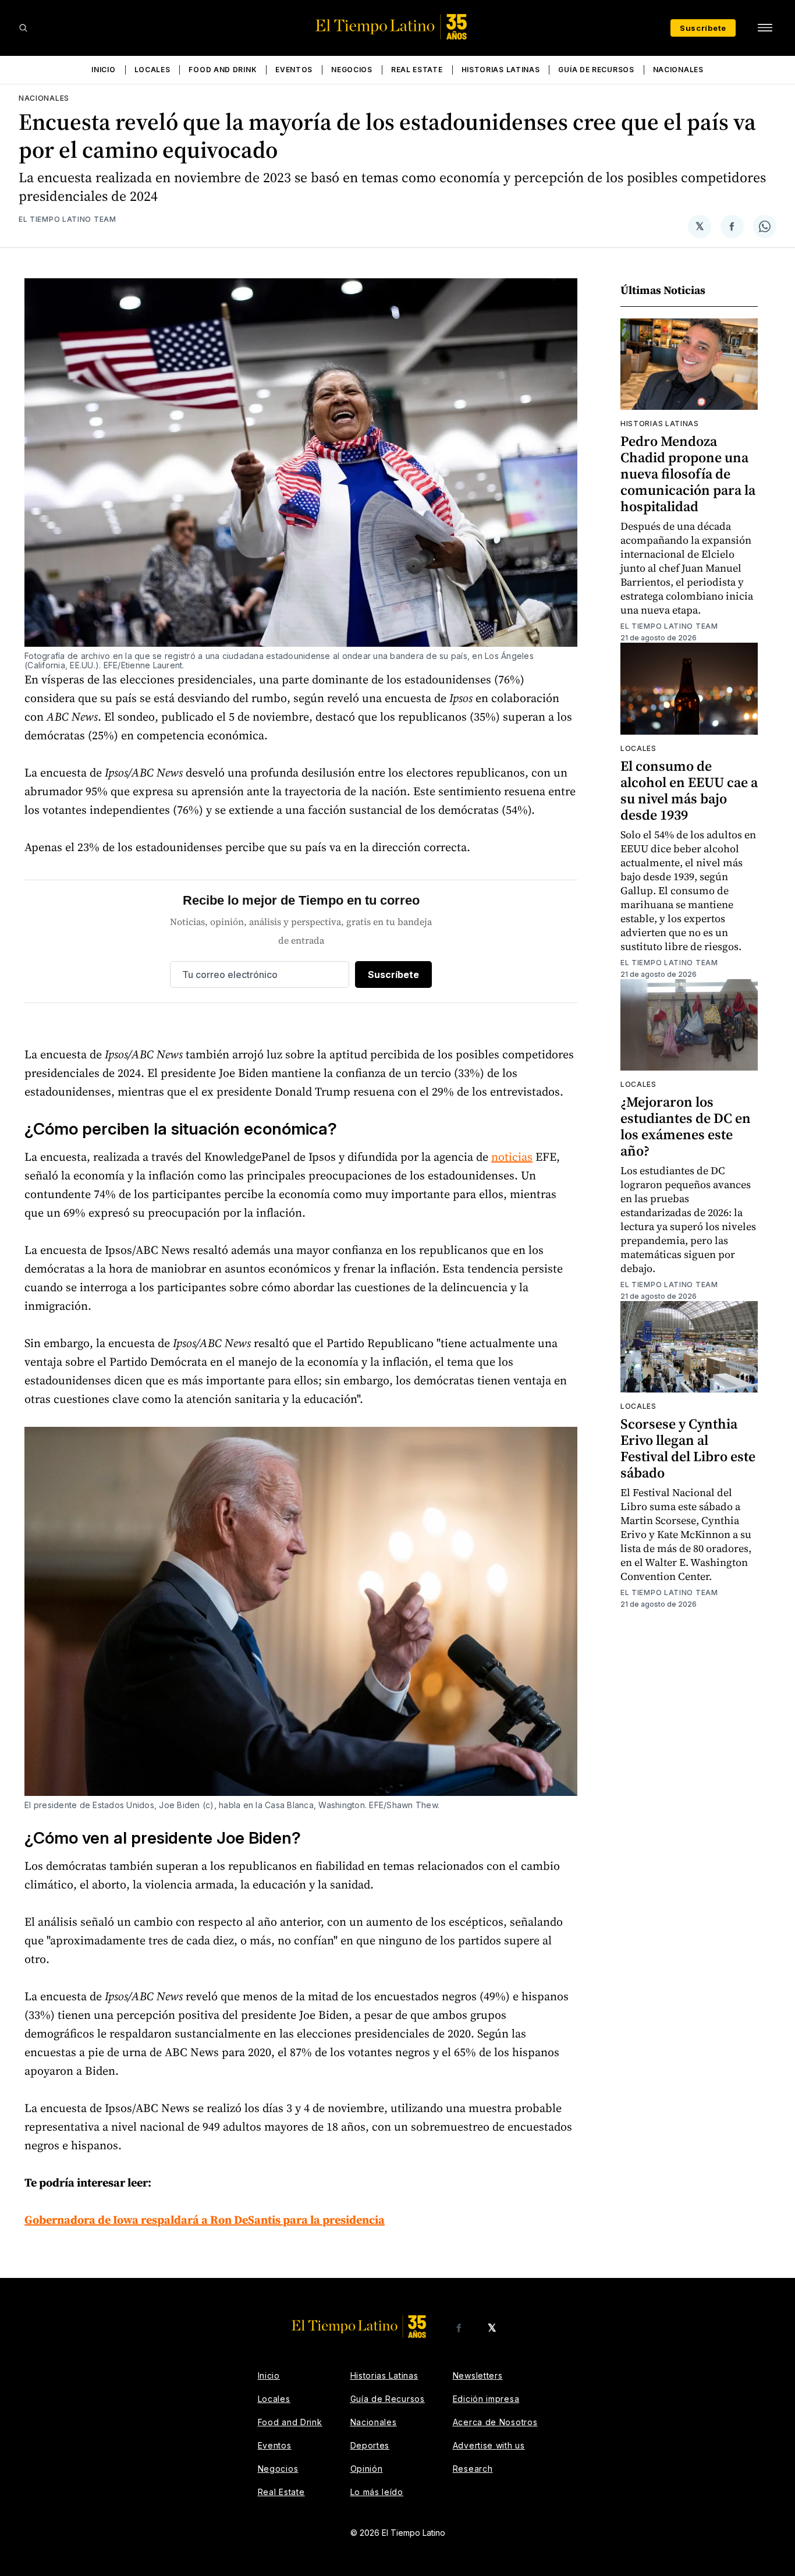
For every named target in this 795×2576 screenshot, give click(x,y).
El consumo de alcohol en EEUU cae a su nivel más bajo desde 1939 (689, 790)
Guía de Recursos (596, 70)
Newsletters (478, 2375)
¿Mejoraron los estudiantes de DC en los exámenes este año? (686, 1126)
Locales (152, 70)
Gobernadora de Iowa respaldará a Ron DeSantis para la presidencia (205, 2220)
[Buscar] (23, 28)
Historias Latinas (501, 70)
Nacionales (678, 70)
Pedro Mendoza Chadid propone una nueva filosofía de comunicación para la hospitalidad (688, 474)
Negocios (352, 70)
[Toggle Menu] (765, 28)
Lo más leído (377, 2492)
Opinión (367, 2469)
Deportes (370, 2445)
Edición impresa (486, 2399)
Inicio (103, 70)
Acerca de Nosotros (495, 2422)
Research (473, 2469)
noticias (512, 1157)
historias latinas (660, 424)
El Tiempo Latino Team (68, 219)
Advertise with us (489, 2445)
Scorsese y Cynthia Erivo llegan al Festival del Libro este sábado (688, 1448)
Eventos (294, 70)
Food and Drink (223, 70)
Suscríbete (703, 28)
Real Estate (417, 70)
